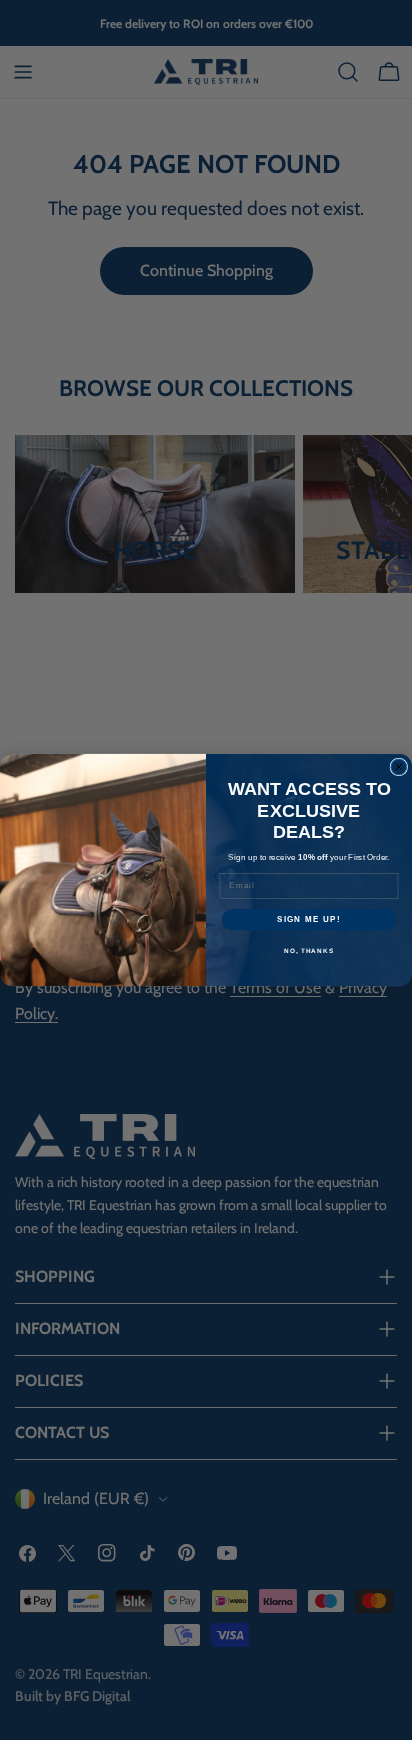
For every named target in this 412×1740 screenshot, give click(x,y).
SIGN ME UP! (309, 919)
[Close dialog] (399, 767)
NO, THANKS (309, 951)
